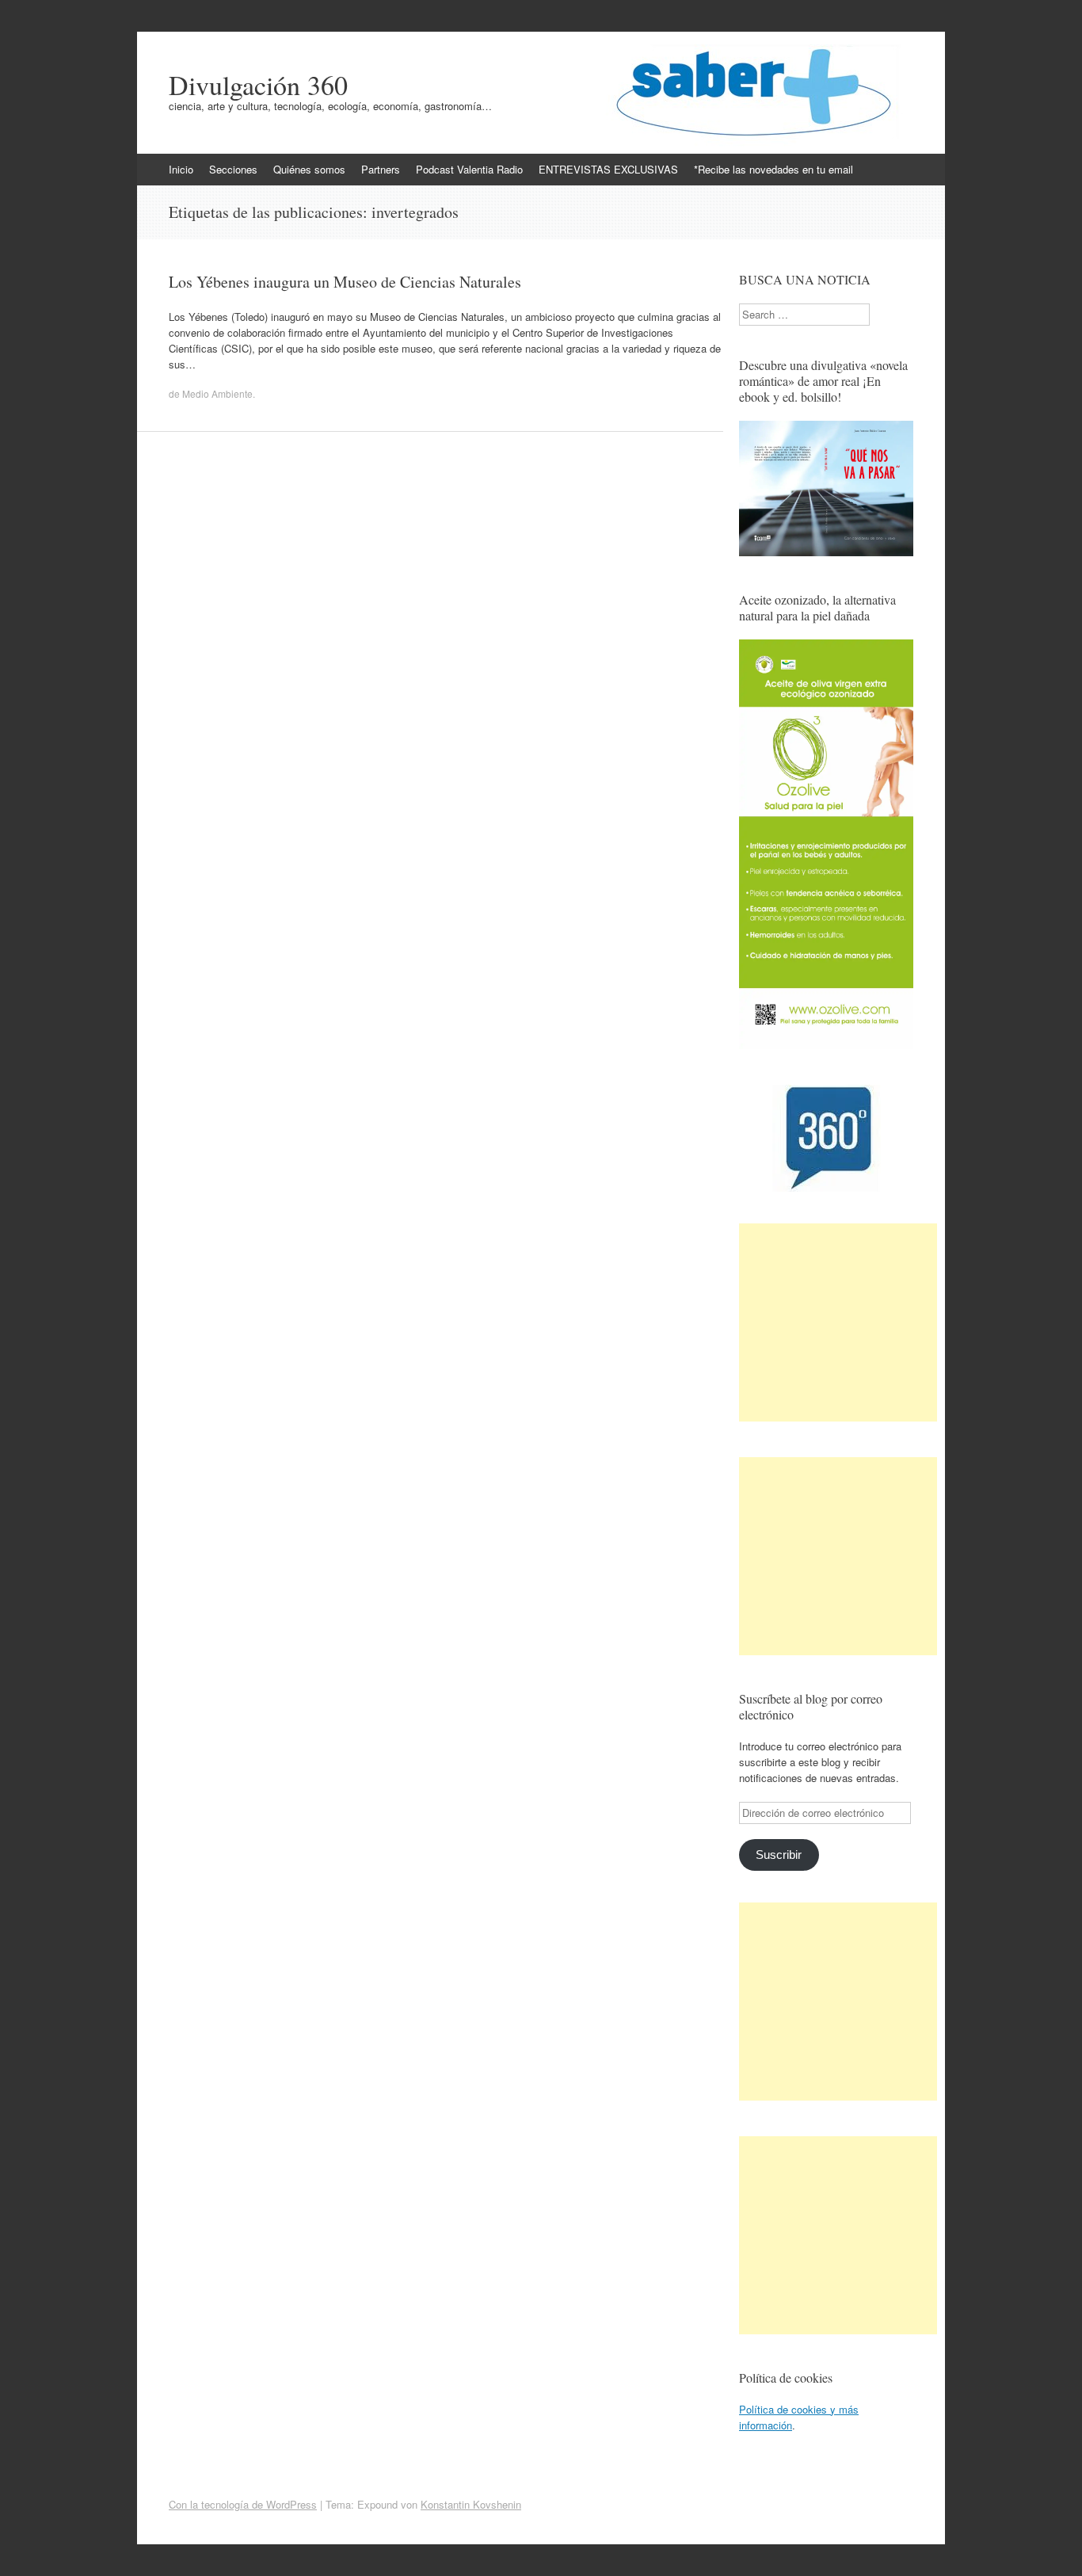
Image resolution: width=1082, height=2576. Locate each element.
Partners (381, 169)
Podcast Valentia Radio (469, 169)
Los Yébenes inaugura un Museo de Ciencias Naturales (345, 282)
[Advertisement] (838, 1322)
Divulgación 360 (258, 85)
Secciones (233, 169)
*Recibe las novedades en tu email (773, 169)
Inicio (181, 169)
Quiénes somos (309, 169)
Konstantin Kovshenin (471, 2504)
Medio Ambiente (217, 393)
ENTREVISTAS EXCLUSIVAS (608, 169)
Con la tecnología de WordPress (243, 2504)
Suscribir (779, 1855)
